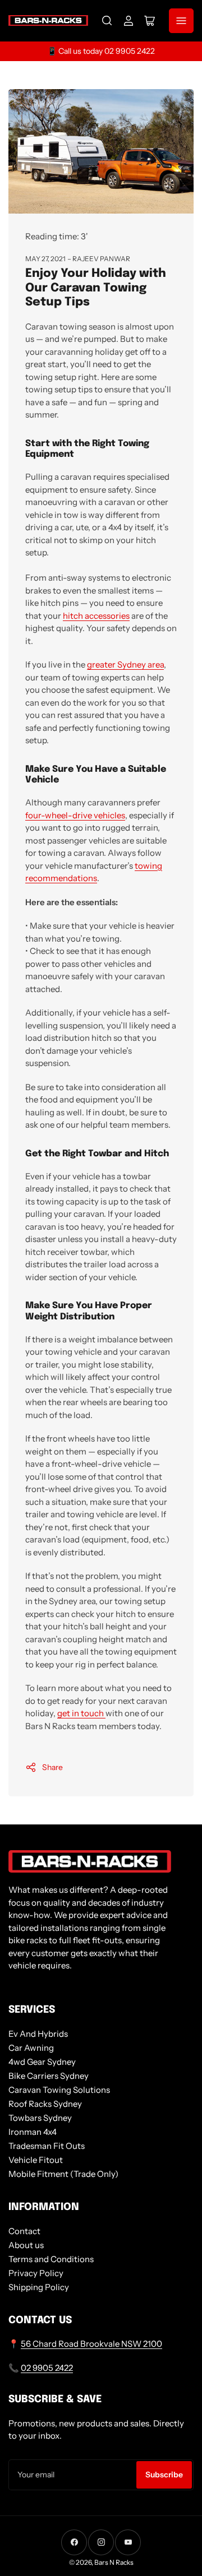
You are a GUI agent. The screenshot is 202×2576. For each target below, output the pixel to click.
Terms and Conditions (51, 2259)
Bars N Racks (114, 2562)
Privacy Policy (36, 2273)
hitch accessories (96, 616)
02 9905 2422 (47, 2368)
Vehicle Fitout (36, 2160)
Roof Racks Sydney (45, 2104)
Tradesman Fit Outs (47, 2146)
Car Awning (31, 2048)
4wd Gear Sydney (42, 2062)
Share (52, 1767)
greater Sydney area (125, 664)
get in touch (81, 1713)
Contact (24, 2231)
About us (26, 2245)
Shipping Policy (39, 2287)
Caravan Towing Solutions (59, 2090)
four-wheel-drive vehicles (75, 815)
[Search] (107, 21)
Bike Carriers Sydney (49, 2076)
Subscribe (164, 2475)
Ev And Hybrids (38, 2034)
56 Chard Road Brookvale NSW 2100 (91, 2344)
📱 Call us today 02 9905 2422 (101, 51)
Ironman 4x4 (33, 2132)
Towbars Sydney (40, 2118)
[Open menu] (181, 21)
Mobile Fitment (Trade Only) (63, 2174)
